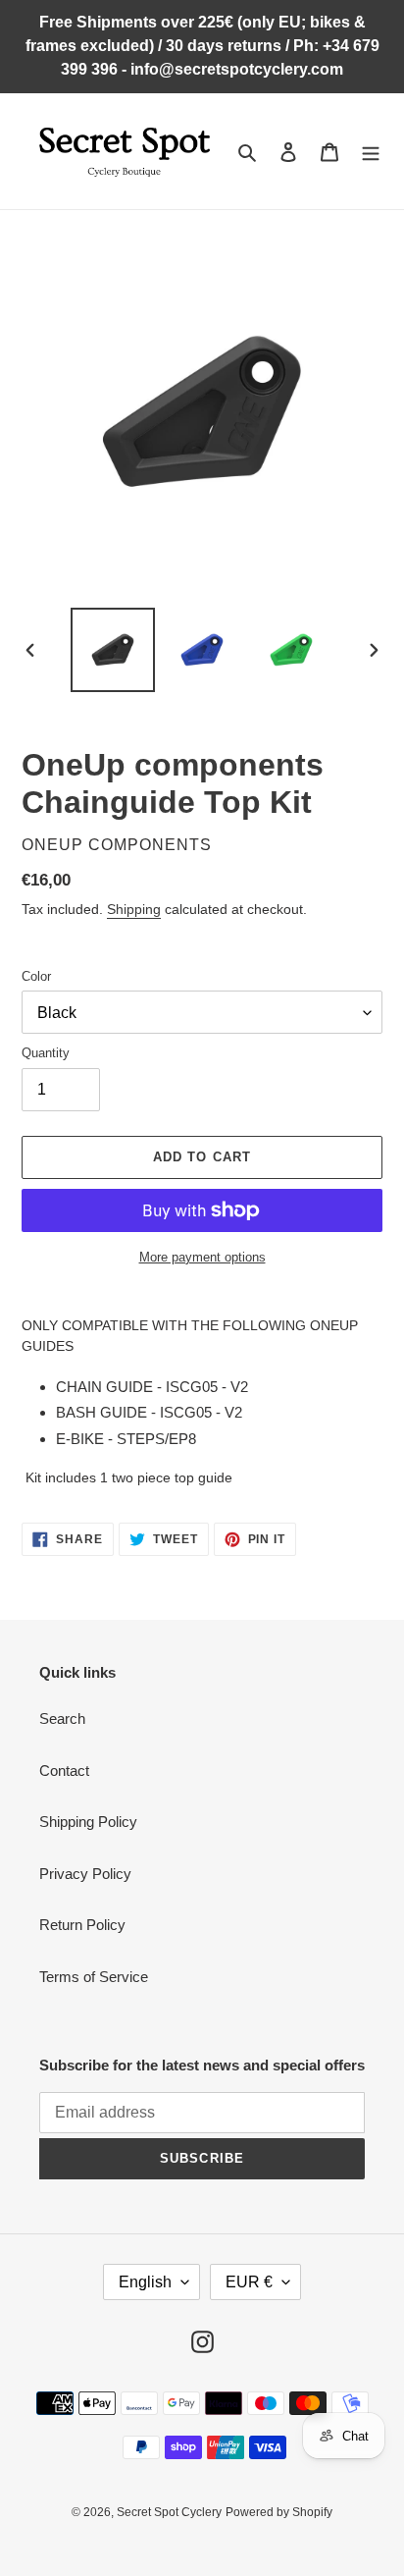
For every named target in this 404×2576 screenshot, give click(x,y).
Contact (64, 1771)
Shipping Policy (88, 1822)
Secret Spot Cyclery (169, 2512)
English (145, 2282)
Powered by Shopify (279, 2512)
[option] (113, 650)
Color (36, 976)
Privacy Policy (85, 1874)
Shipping (134, 909)
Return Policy (82, 1925)
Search (62, 1718)
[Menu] (371, 152)
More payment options (202, 1257)
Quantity (46, 1053)
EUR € (249, 2282)
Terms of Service (94, 1977)
